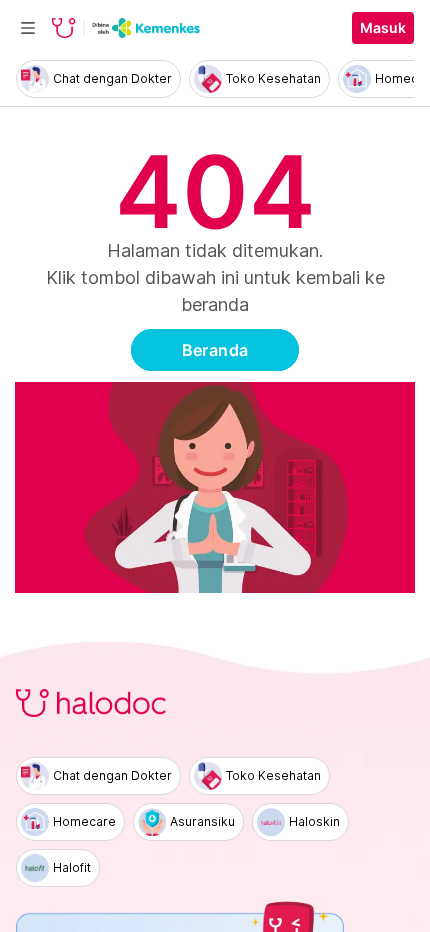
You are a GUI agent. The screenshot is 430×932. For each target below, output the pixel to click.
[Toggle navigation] (28, 28)
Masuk (383, 28)
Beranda (215, 350)
